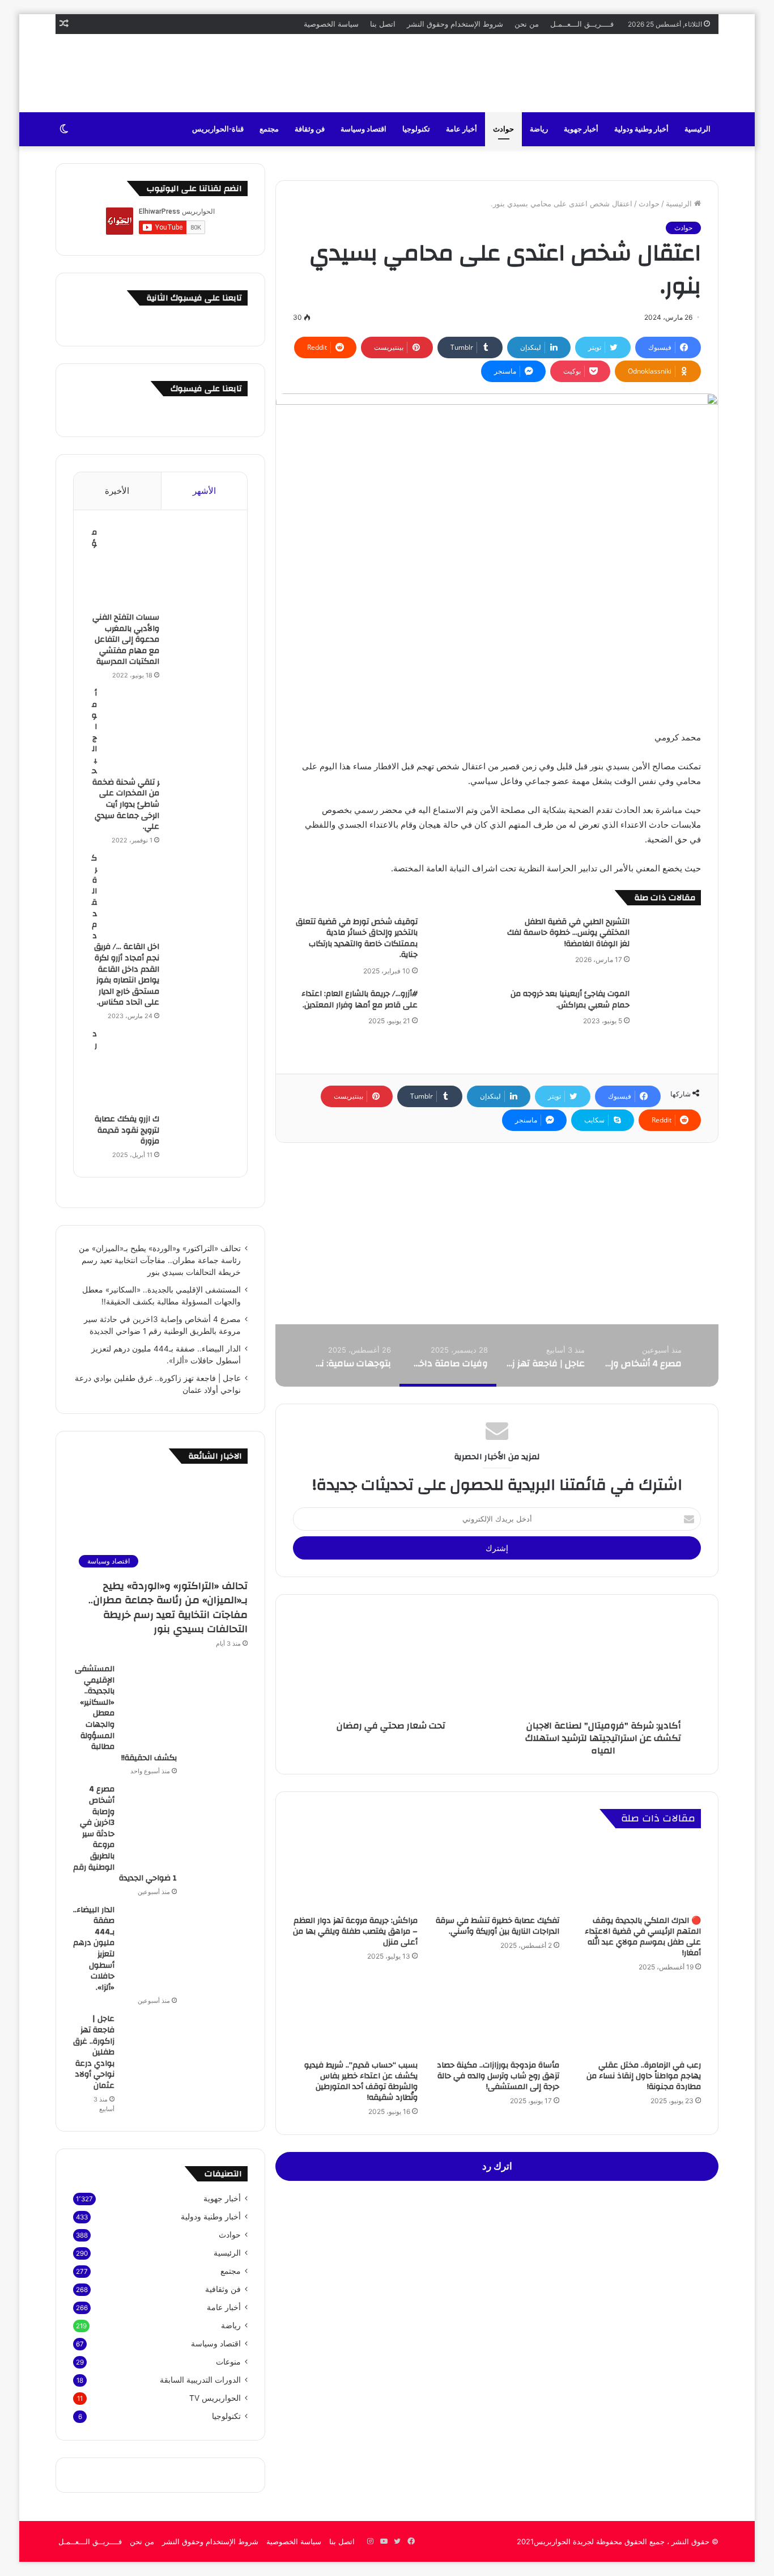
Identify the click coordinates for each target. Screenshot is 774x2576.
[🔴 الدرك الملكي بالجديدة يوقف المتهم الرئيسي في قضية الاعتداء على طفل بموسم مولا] (639, 1875)
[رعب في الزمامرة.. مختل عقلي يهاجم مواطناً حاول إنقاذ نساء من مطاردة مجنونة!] (639, 2019)
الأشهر (204, 491)
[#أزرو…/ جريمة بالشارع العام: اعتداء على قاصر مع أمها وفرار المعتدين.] (457, 1010)
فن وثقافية (223, 2289)
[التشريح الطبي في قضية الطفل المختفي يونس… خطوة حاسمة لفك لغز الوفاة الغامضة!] (669, 938)
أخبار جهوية (581, 129)
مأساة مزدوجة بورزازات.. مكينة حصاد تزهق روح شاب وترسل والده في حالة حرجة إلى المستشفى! (498, 2076)
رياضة (539, 129)
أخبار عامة (462, 129)
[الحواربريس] (673, 73)
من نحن (527, 24)
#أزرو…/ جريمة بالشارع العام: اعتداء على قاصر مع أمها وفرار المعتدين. (360, 999)
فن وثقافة (310, 129)
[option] (642, 1355)
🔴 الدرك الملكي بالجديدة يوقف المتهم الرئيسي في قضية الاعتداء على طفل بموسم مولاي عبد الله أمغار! (643, 1937)
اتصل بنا (383, 24)
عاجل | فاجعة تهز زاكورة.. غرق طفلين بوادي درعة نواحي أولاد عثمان (94, 2052)
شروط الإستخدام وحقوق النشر (455, 24)
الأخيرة (117, 491)
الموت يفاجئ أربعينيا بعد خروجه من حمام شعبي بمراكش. (570, 999)
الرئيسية (698, 129)
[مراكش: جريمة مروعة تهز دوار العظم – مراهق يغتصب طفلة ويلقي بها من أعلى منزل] (355, 1875)
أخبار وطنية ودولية (641, 129)
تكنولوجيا (416, 129)
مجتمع (269, 129)
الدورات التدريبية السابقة (200, 2380)
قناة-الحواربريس (218, 129)
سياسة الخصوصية (331, 24)
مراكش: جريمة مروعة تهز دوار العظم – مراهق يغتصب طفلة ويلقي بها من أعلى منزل (355, 1931)
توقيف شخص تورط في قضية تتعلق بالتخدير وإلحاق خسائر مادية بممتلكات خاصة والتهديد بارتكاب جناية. (357, 939)
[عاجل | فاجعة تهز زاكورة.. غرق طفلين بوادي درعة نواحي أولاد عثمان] (185, 2056)
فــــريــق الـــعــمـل (582, 24)
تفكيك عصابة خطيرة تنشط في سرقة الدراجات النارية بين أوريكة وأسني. (497, 1926)
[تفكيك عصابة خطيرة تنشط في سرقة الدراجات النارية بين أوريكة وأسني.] (497, 1875)
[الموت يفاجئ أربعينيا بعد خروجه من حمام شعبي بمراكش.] (669, 1010)
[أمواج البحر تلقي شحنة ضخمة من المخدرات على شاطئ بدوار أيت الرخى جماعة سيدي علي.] (168, 731)
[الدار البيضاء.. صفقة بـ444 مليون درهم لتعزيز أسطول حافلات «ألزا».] (185, 1947)
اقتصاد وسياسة (363, 129)
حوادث (503, 129)
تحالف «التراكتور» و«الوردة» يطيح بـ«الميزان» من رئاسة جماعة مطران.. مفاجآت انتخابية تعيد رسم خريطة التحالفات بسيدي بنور (160, 1260)
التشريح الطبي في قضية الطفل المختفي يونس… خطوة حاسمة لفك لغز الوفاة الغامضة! (568, 933)
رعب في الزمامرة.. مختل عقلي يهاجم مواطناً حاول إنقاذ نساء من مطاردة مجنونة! (644, 2076)
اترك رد (497, 2166)
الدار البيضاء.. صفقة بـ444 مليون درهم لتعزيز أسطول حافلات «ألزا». (94, 1949)
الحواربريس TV (215, 2398)
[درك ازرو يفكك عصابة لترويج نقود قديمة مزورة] (168, 1071)
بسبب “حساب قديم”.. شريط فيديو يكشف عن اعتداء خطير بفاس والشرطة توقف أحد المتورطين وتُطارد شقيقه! (361, 2081)
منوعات (228, 2362)
